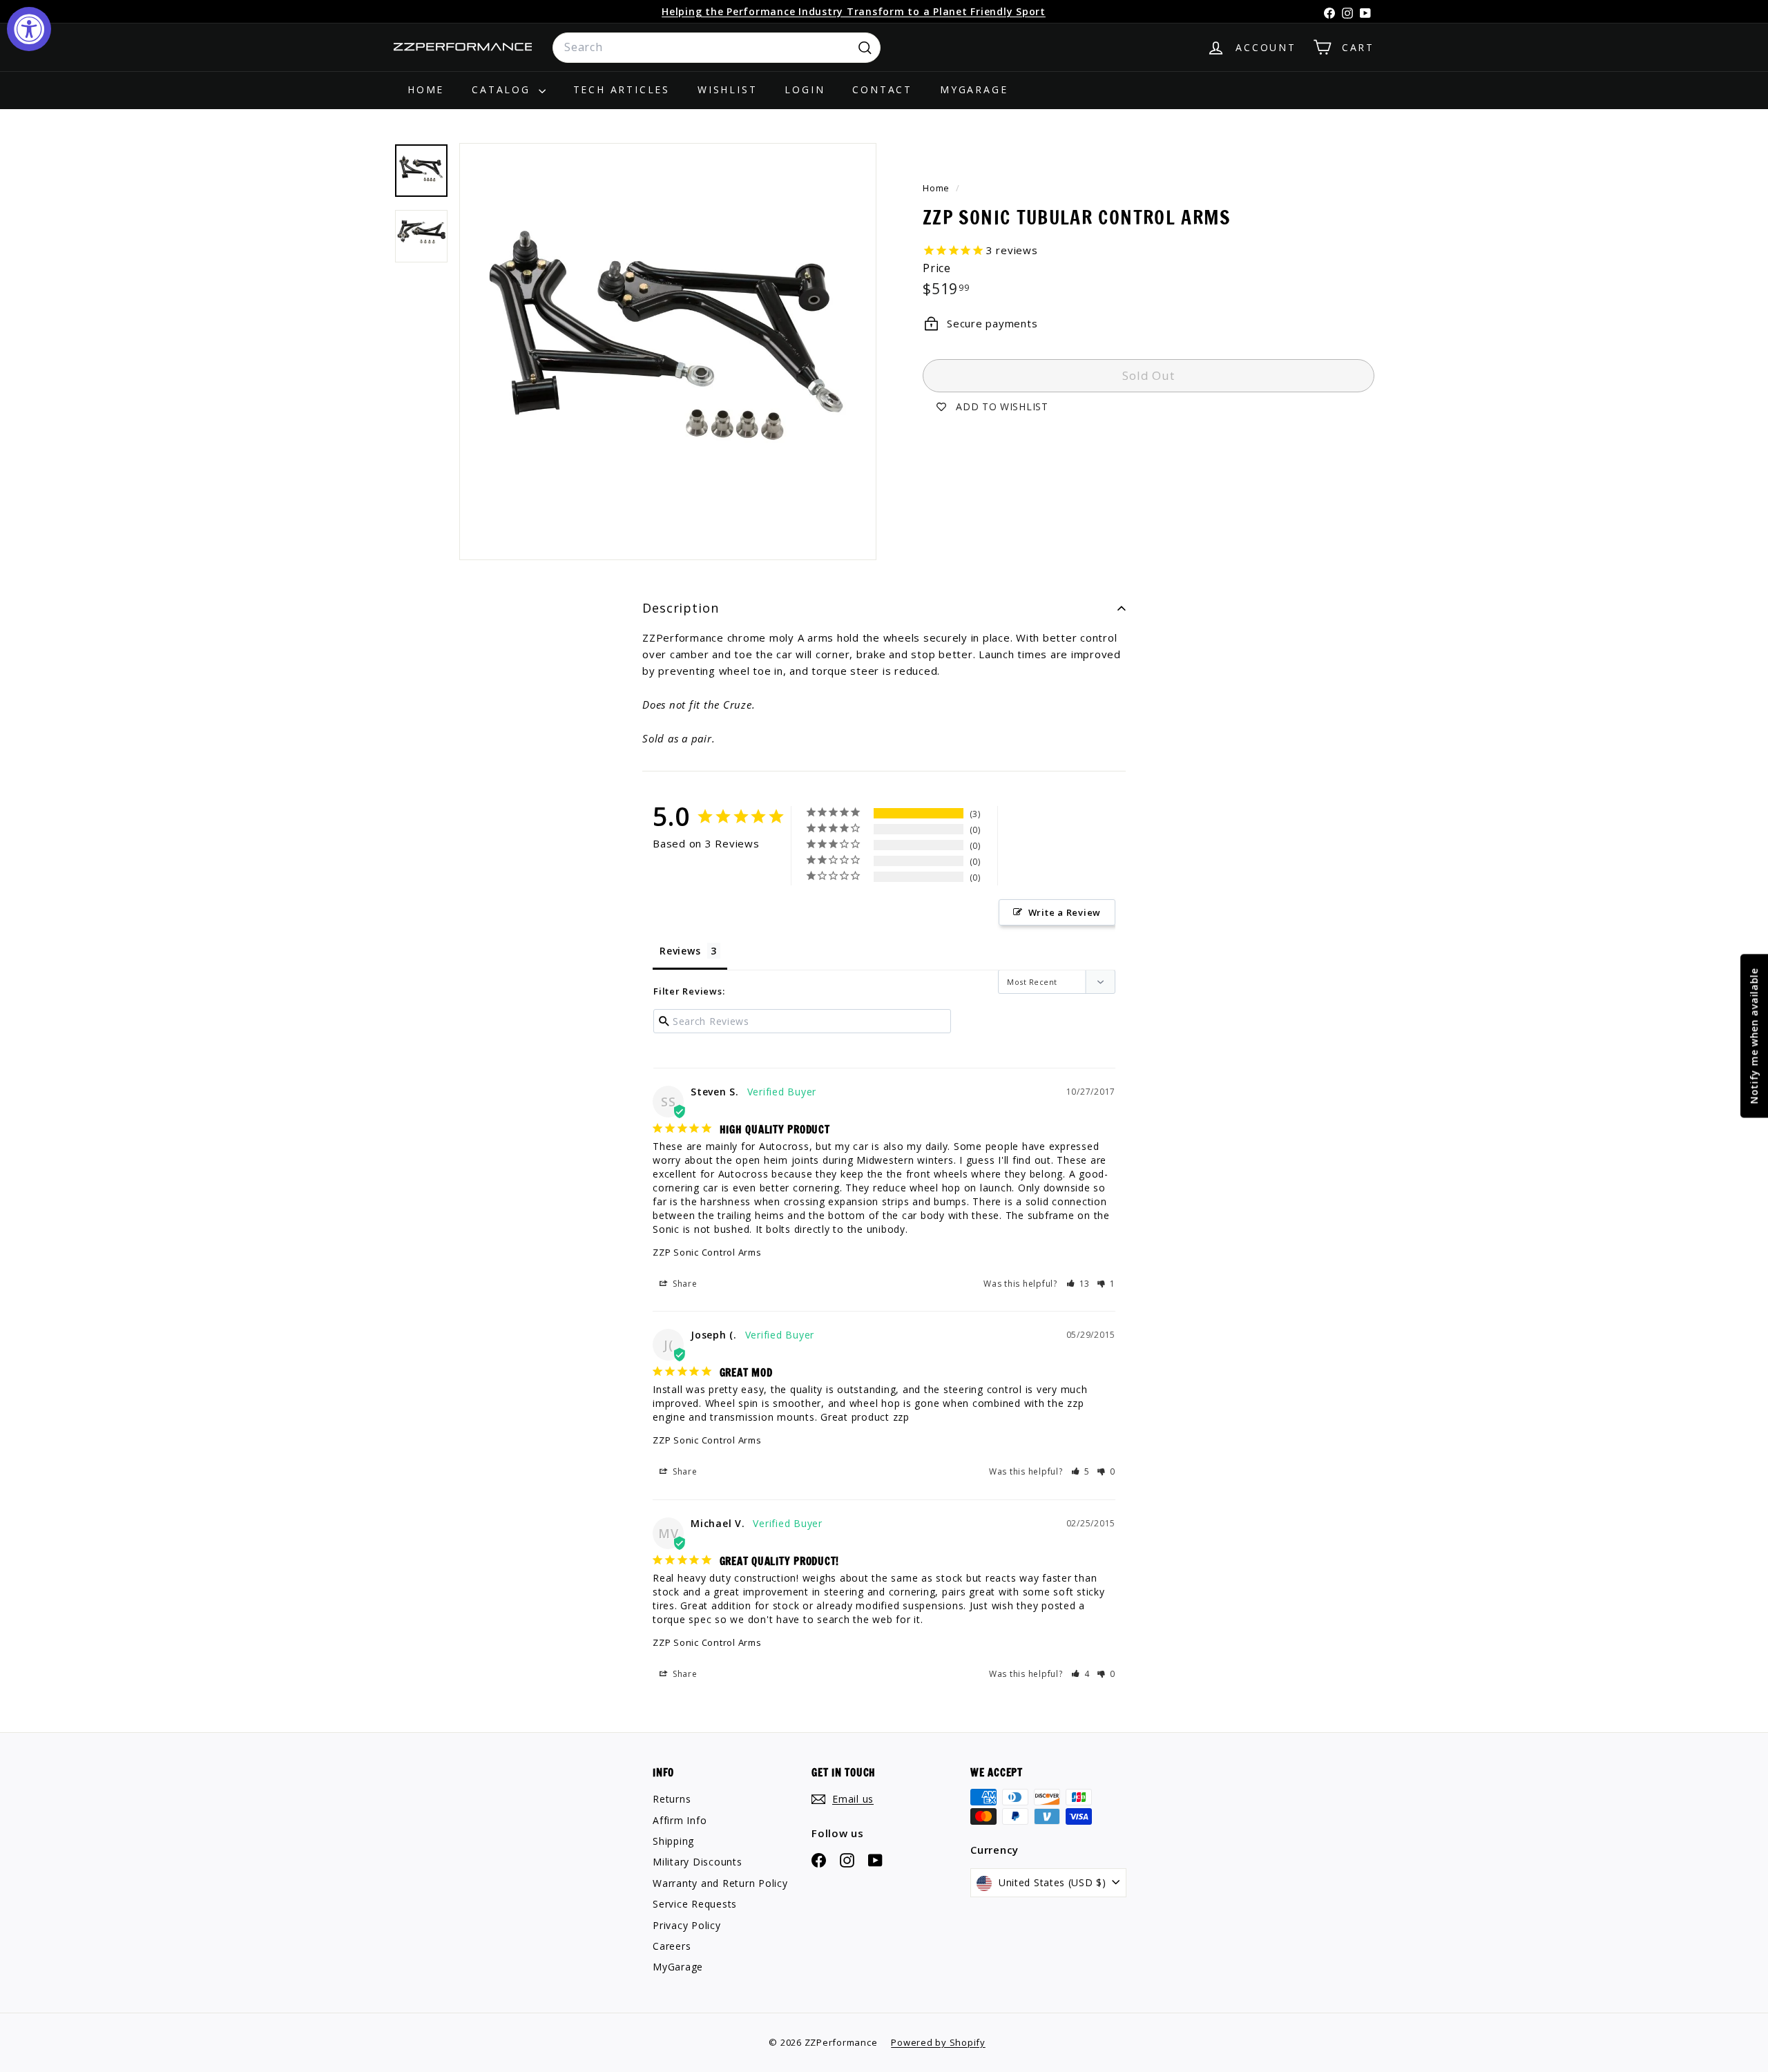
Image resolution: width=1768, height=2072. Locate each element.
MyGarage (974, 89)
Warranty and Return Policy (720, 1883)
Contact (882, 89)
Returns (672, 1799)
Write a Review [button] (1065, 912)
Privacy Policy (687, 1925)
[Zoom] (668, 352)
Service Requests (695, 1904)
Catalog (503, 89)
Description (681, 608)
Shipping (673, 1841)
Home (426, 89)
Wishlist (727, 89)
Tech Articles (622, 89)
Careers (672, 1946)
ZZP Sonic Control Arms (707, 1252)
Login (805, 89)
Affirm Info (680, 1820)
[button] (1078, 1284)
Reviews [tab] (680, 951)
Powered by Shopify (938, 2042)
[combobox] (717, 48)
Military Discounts (698, 1862)
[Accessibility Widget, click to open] (29, 29)
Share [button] (684, 1284)
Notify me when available (1754, 1036)
